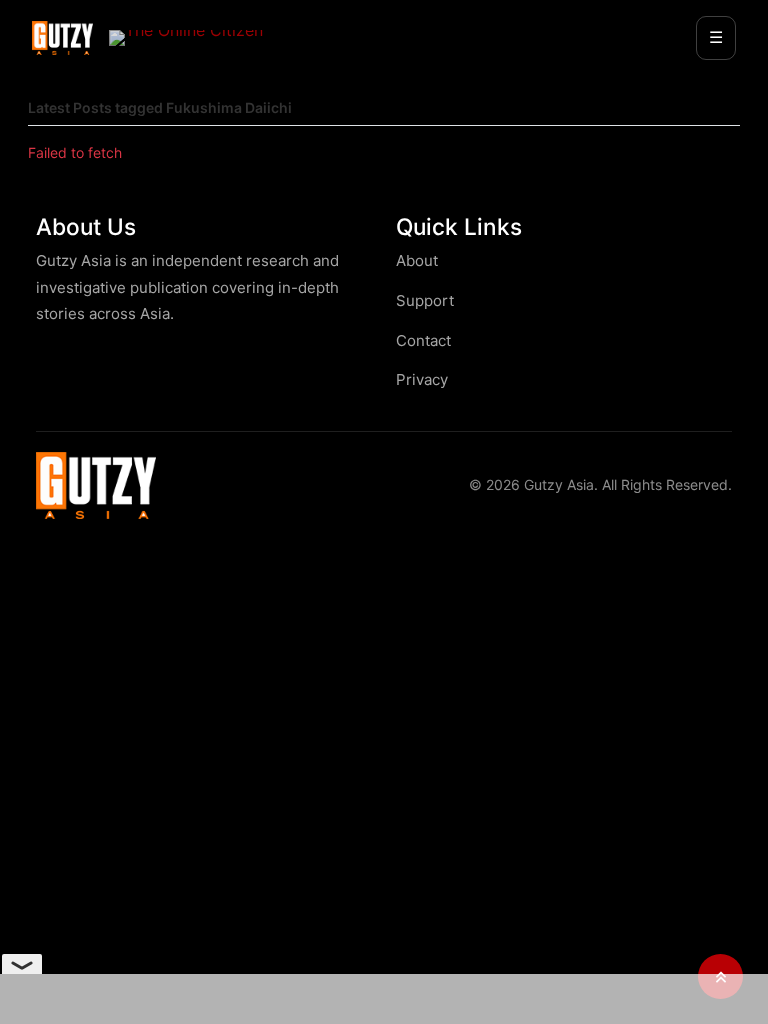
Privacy (422, 379)
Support (425, 300)
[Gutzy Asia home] (96, 485)
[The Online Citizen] (186, 38)
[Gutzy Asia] (62, 38)
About (417, 260)
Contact (423, 340)
